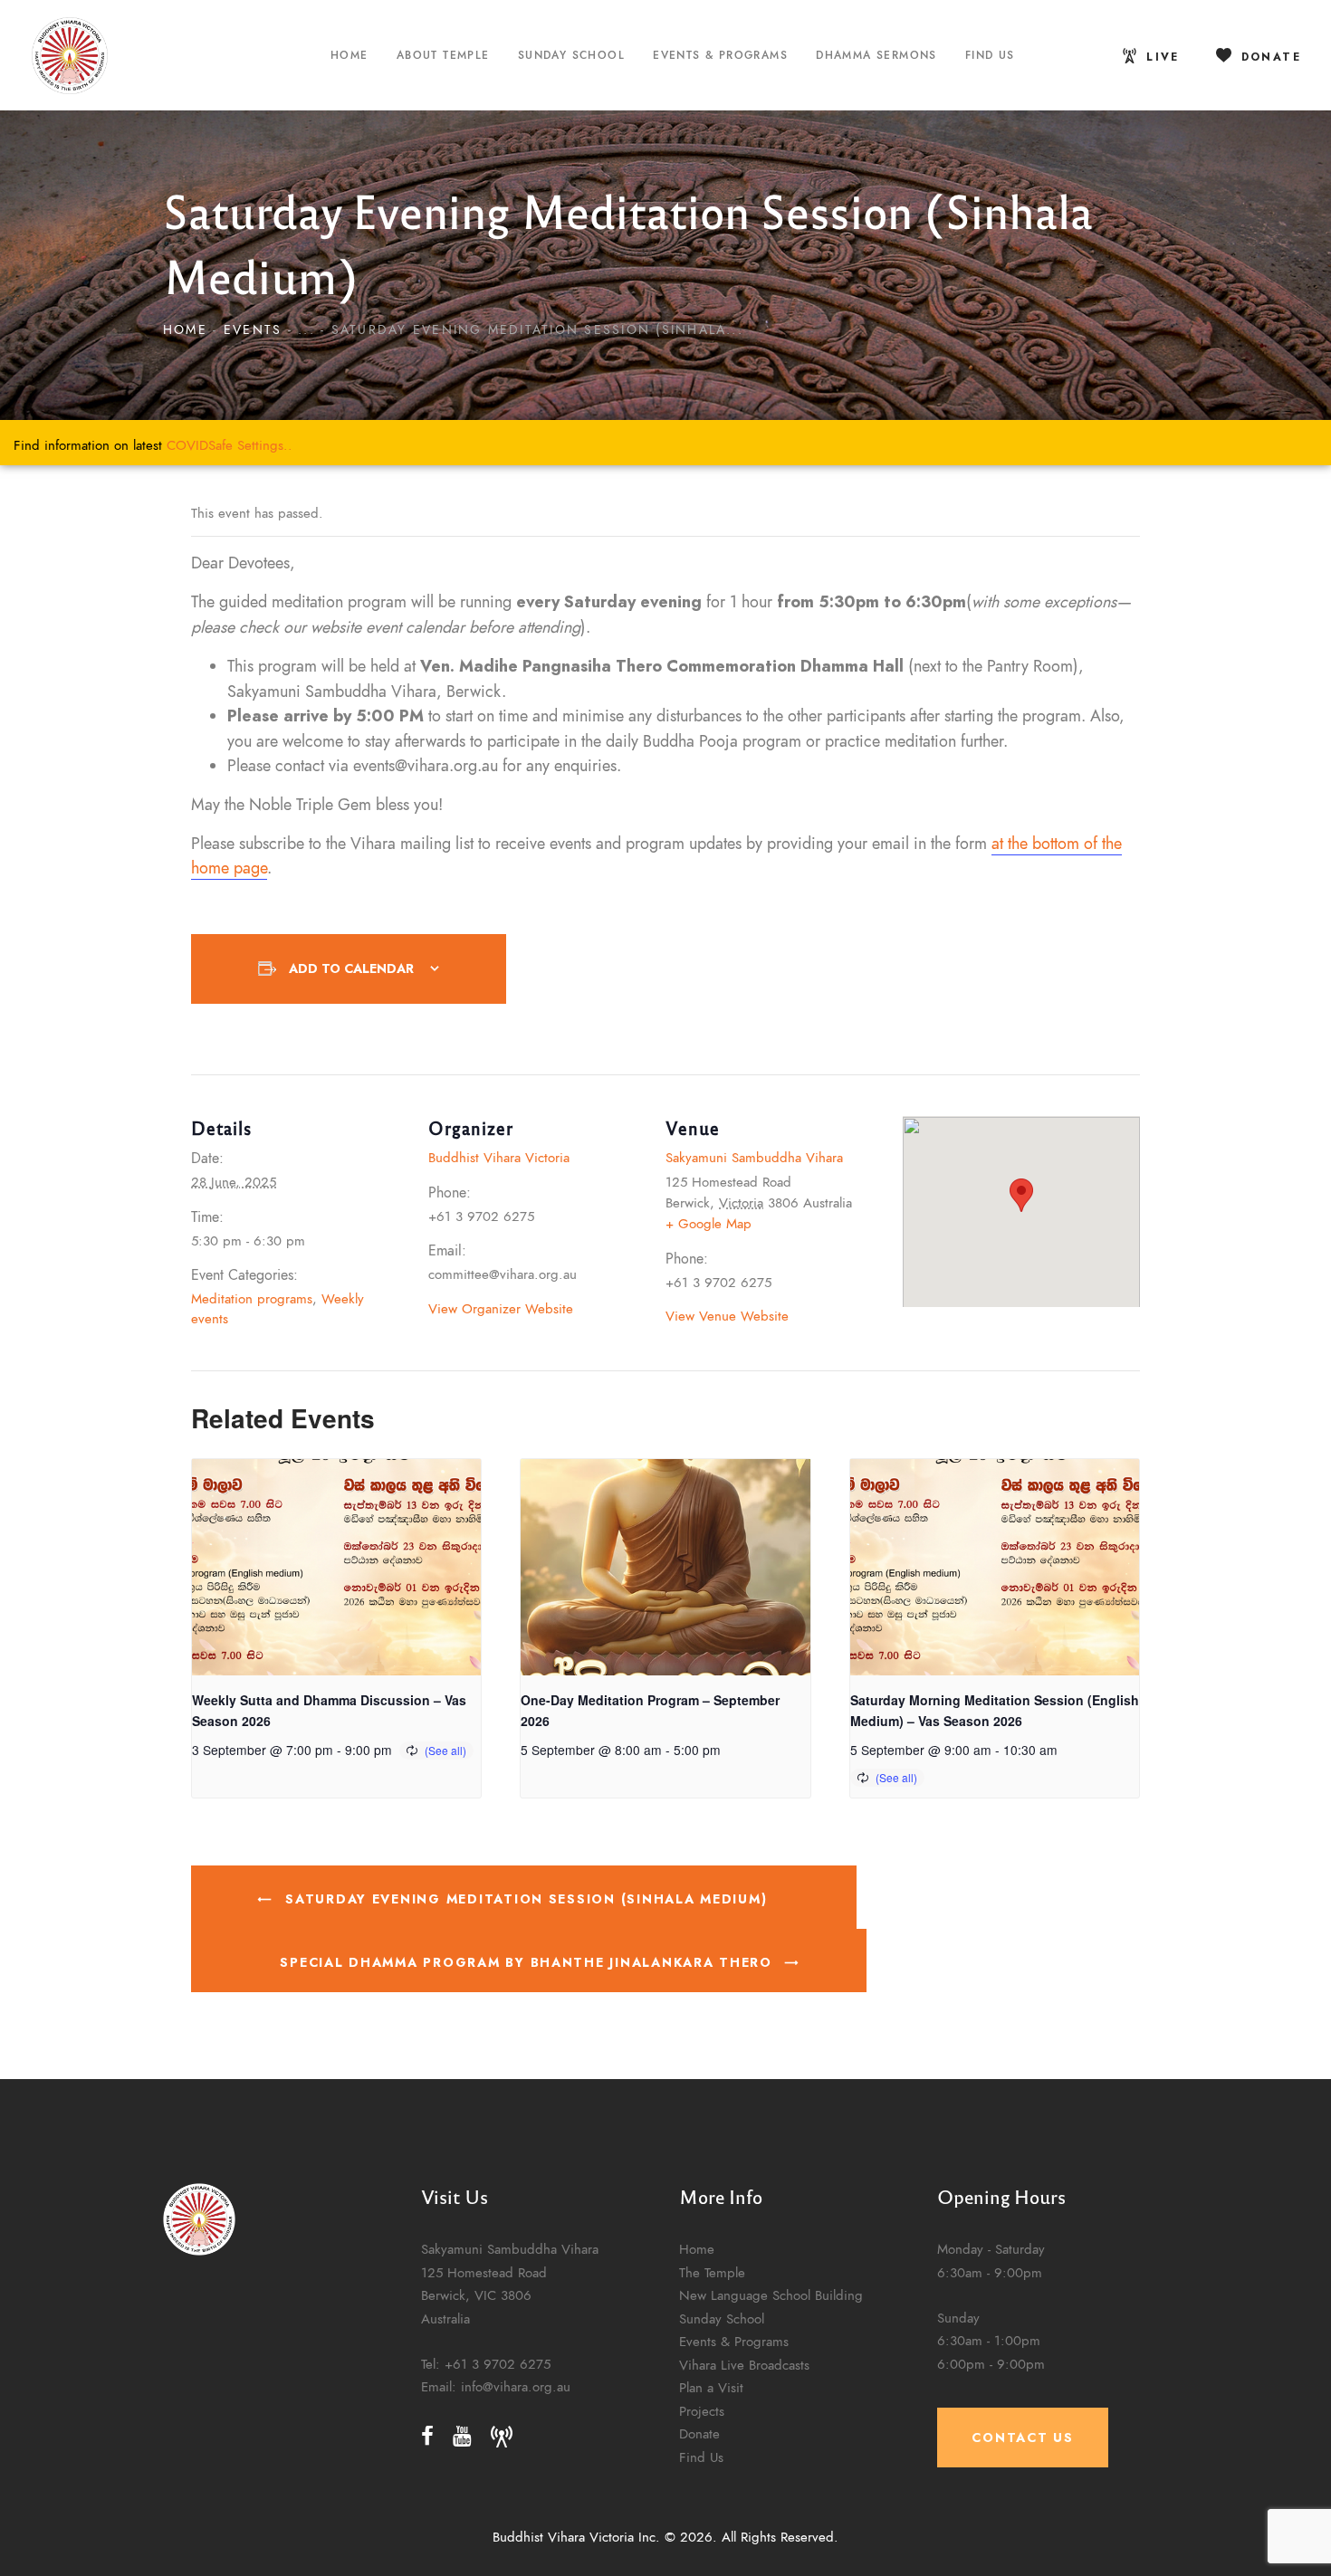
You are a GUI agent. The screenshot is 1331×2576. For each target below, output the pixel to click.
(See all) (445, 1750)
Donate (699, 2434)
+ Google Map (709, 1223)
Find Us (701, 2457)
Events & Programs (734, 2341)
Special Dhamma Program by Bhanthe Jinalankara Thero (528, 1962)
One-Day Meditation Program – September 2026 (650, 1710)
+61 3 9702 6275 (498, 2364)
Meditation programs (252, 1298)
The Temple (712, 2272)
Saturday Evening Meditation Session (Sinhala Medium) (523, 1899)
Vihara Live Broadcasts (744, 2365)
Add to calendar (351, 968)
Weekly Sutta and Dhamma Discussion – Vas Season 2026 (329, 1710)
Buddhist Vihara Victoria (499, 1157)
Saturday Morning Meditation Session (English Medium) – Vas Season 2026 (995, 1710)
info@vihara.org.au (516, 2386)
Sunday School (722, 2318)
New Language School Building (771, 2295)
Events (253, 330)
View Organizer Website (501, 1308)
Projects (702, 2411)
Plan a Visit (711, 2387)
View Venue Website (727, 1316)
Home (185, 330)
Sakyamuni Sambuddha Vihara (754, 1157)
